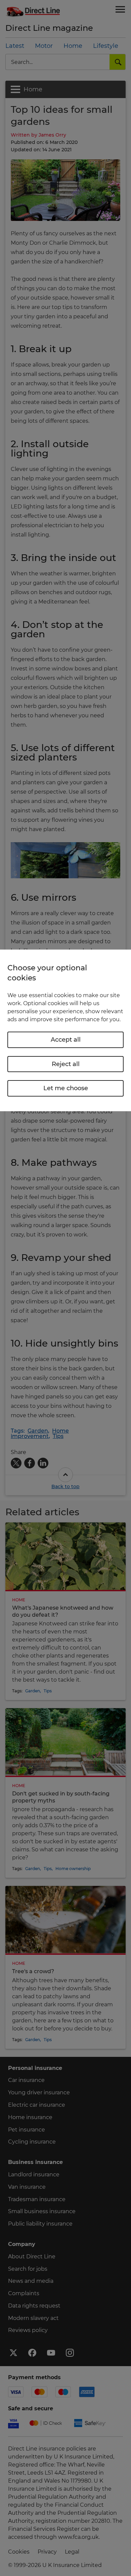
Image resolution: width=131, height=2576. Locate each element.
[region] (65, 1030)
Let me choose (66, 1088)
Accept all (66, 1040)
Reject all (66, 1064)
